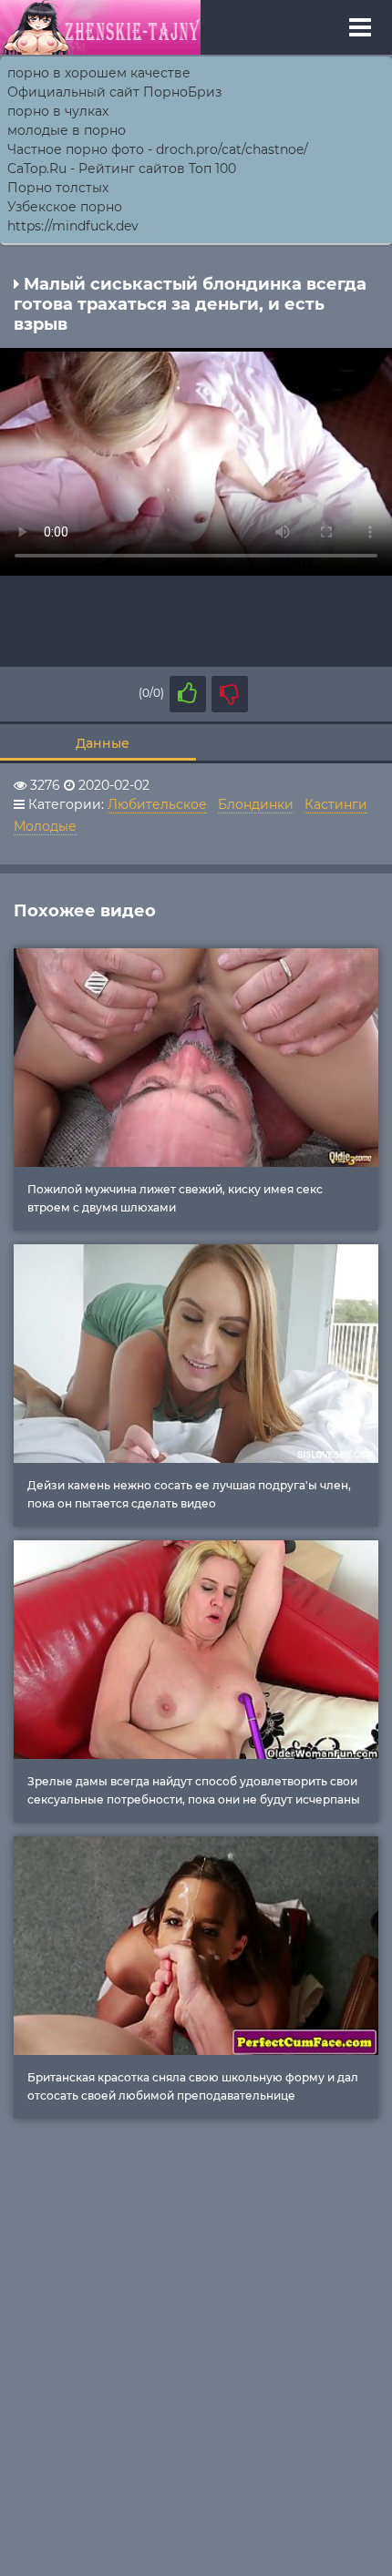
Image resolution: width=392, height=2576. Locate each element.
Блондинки (256, 804)
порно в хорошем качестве (99, 73)
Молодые (45, 826)
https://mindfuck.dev (73, 226)
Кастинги (336, 804)
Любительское (157, 804)
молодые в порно (67, 130)
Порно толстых (58, 188)
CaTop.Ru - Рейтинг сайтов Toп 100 (122, 169)
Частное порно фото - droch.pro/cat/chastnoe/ (158, 149)
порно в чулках (58, 111)
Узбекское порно (65, 207)
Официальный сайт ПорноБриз (114, 92)
